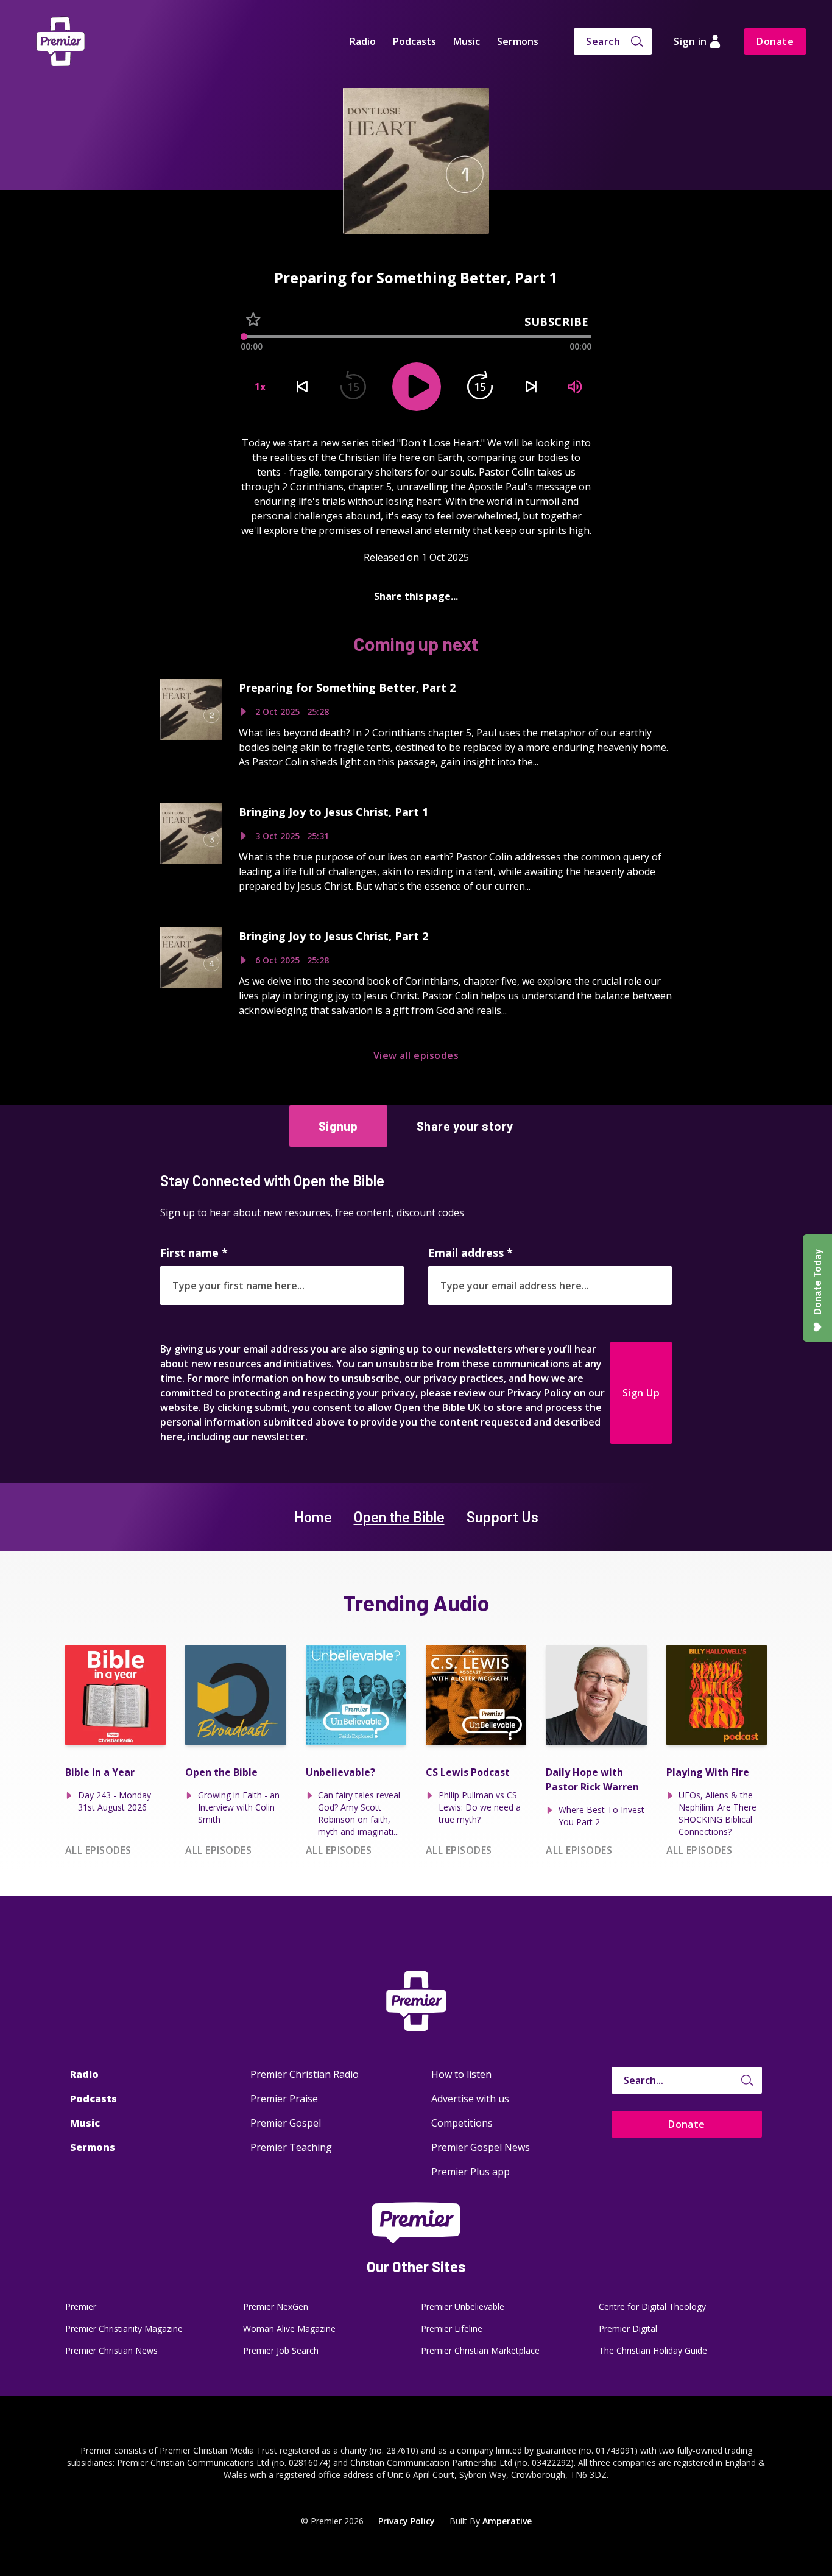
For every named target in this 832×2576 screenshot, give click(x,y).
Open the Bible (399, 1517)
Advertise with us (470, 2099)
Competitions (462, 2123)
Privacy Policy (407, 2521)
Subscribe (557, 322)
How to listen (461, 2074)
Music (467, 41)
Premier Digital (628, 2328)
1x (260, 387)
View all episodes (416, 1055)
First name (194, 1253)
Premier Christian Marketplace (480, 2350)
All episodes (98, 1850)
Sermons (518, 41)
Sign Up (641, 1393)
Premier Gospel (286, 2123)
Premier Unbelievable (463, 2307)
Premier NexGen (276, 2307)
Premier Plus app (471, 2172)
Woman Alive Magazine (289, 2328)
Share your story (465, 1126)
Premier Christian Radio (305, 2074)
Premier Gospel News (481, 2147)
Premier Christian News (111, 2350)
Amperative (507, 2521)
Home (313, 1517)
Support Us (502, 1517)
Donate (775, 41)
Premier (81, 2307)
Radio (363, 41)
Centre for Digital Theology (652, 2307)
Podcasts (414, 41)
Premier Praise (284, 2099)
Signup (338, 1126)
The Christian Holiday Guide (653, 2350)
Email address (471, 1253)
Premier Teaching (291, 2147)
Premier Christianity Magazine (124, 2328)
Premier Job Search (281, 2350)
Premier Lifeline (452, 2328)
